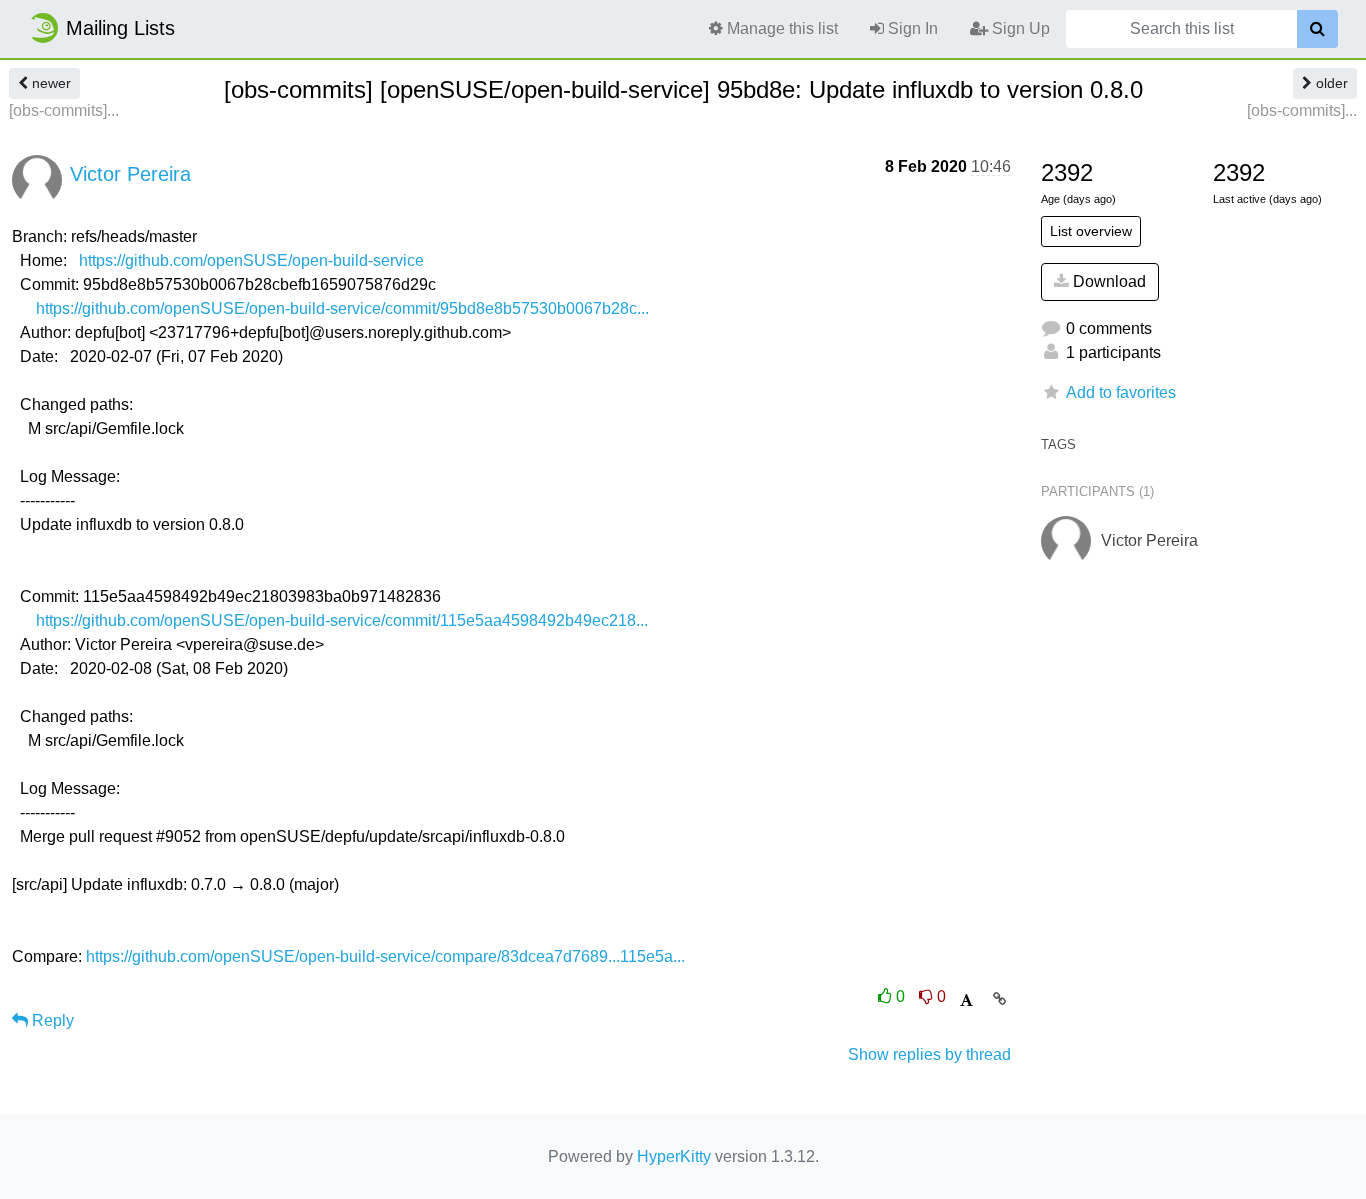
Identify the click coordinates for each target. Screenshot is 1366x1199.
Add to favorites (1121, 392)
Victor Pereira (130, 174)
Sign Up (1019, 28)
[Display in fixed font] (966, 1000)
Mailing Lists (120, 28)
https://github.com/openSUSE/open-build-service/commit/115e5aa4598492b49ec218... (342, 620)
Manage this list (780, 28)
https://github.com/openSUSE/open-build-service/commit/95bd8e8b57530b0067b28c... (342, 308)
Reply (51, 1020)
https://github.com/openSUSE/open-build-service (251, 260)
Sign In (911, 28)
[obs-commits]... (64, 110)
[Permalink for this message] (999, 999)
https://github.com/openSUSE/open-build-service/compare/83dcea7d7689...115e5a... (385, 956)
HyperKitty (674, 1156)
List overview (1091, 231)
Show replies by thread (929, 1054)
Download (1107, 281)
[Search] (1317, 29)
